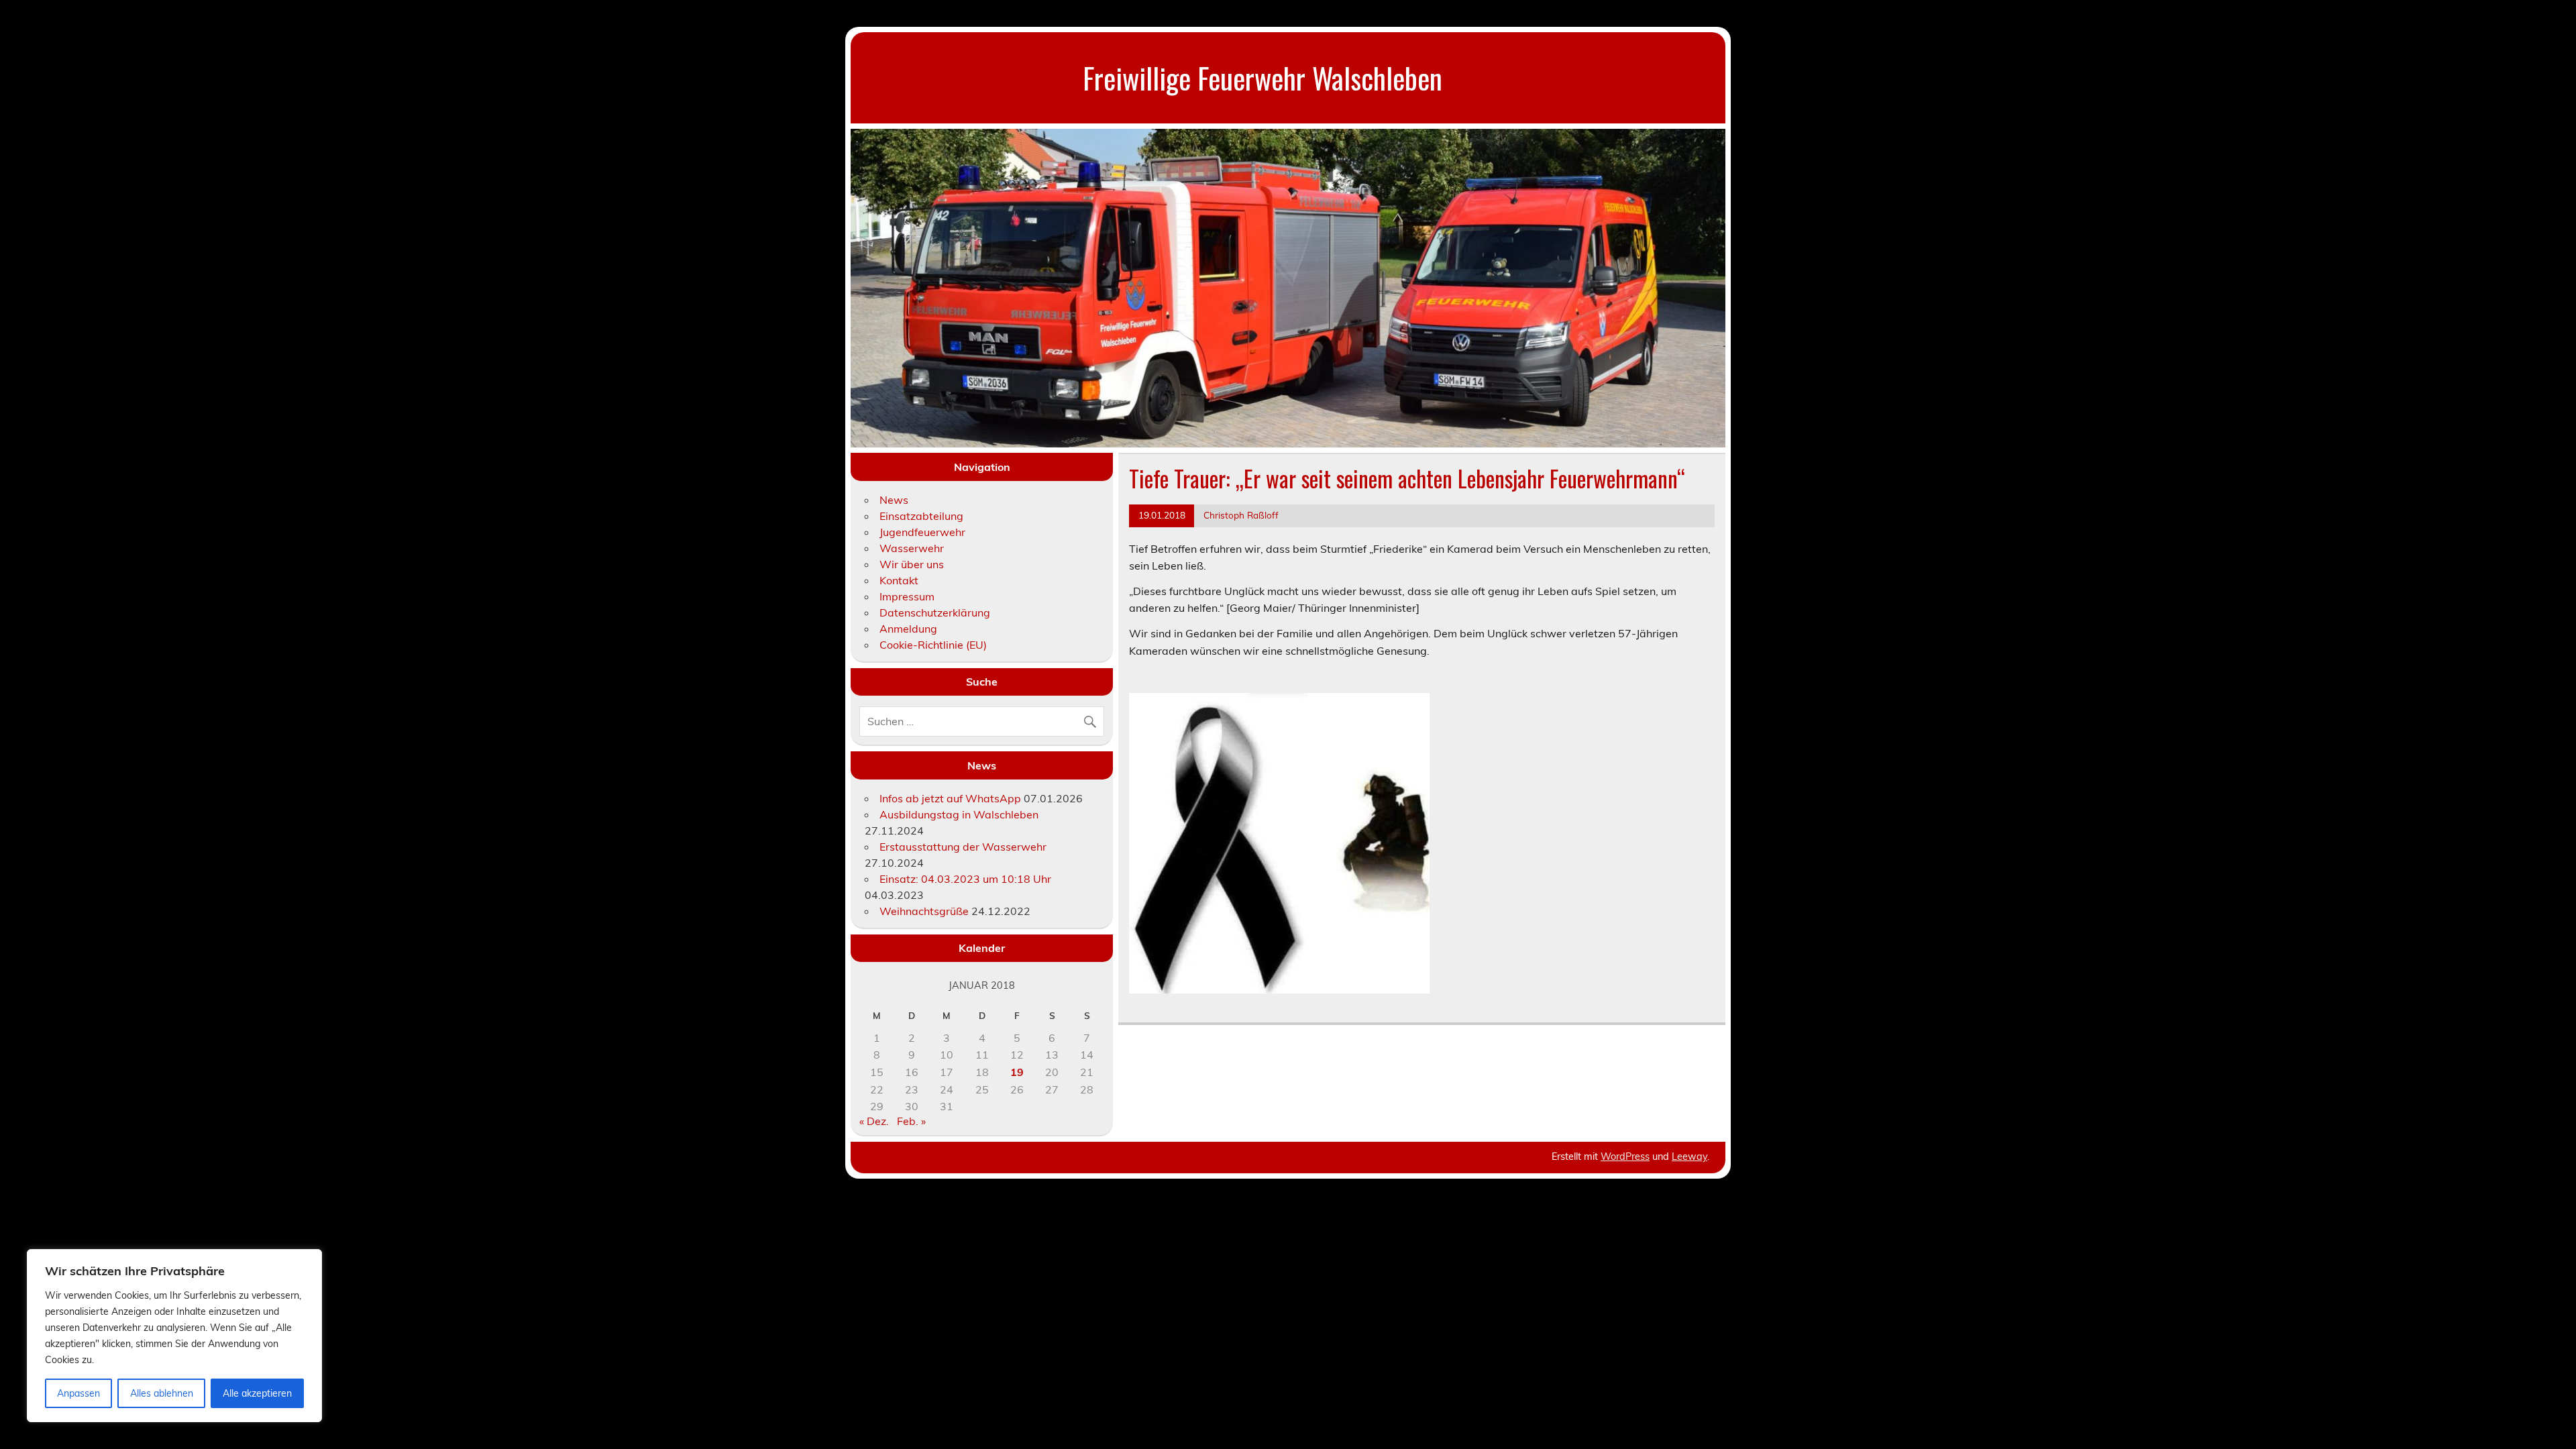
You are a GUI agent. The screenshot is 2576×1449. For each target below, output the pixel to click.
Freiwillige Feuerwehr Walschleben (1263, 77)
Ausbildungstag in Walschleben (959, 814)
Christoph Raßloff (1241, 515)
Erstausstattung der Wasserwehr (963, 847)
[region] (174, 1336)
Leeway (1689, 1157)
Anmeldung (908, 629)
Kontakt (899, 580)
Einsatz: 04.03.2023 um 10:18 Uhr (965, 879)
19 (1017, 1072)
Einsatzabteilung (921, 516)
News (894, 500)
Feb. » (911, 1121)
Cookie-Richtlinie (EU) (933, 645)
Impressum (907, 596)
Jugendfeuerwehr (922, 532)
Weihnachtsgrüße (924, 911)
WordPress (1625, 1157)
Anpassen (78, 1393)
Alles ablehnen (162, 1393)
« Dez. (874, 1121)
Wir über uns (912, 564)
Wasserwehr (912, 548)
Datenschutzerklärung (935, 612)
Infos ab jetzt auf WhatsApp (950, 798)
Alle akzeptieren (257, 1393)
